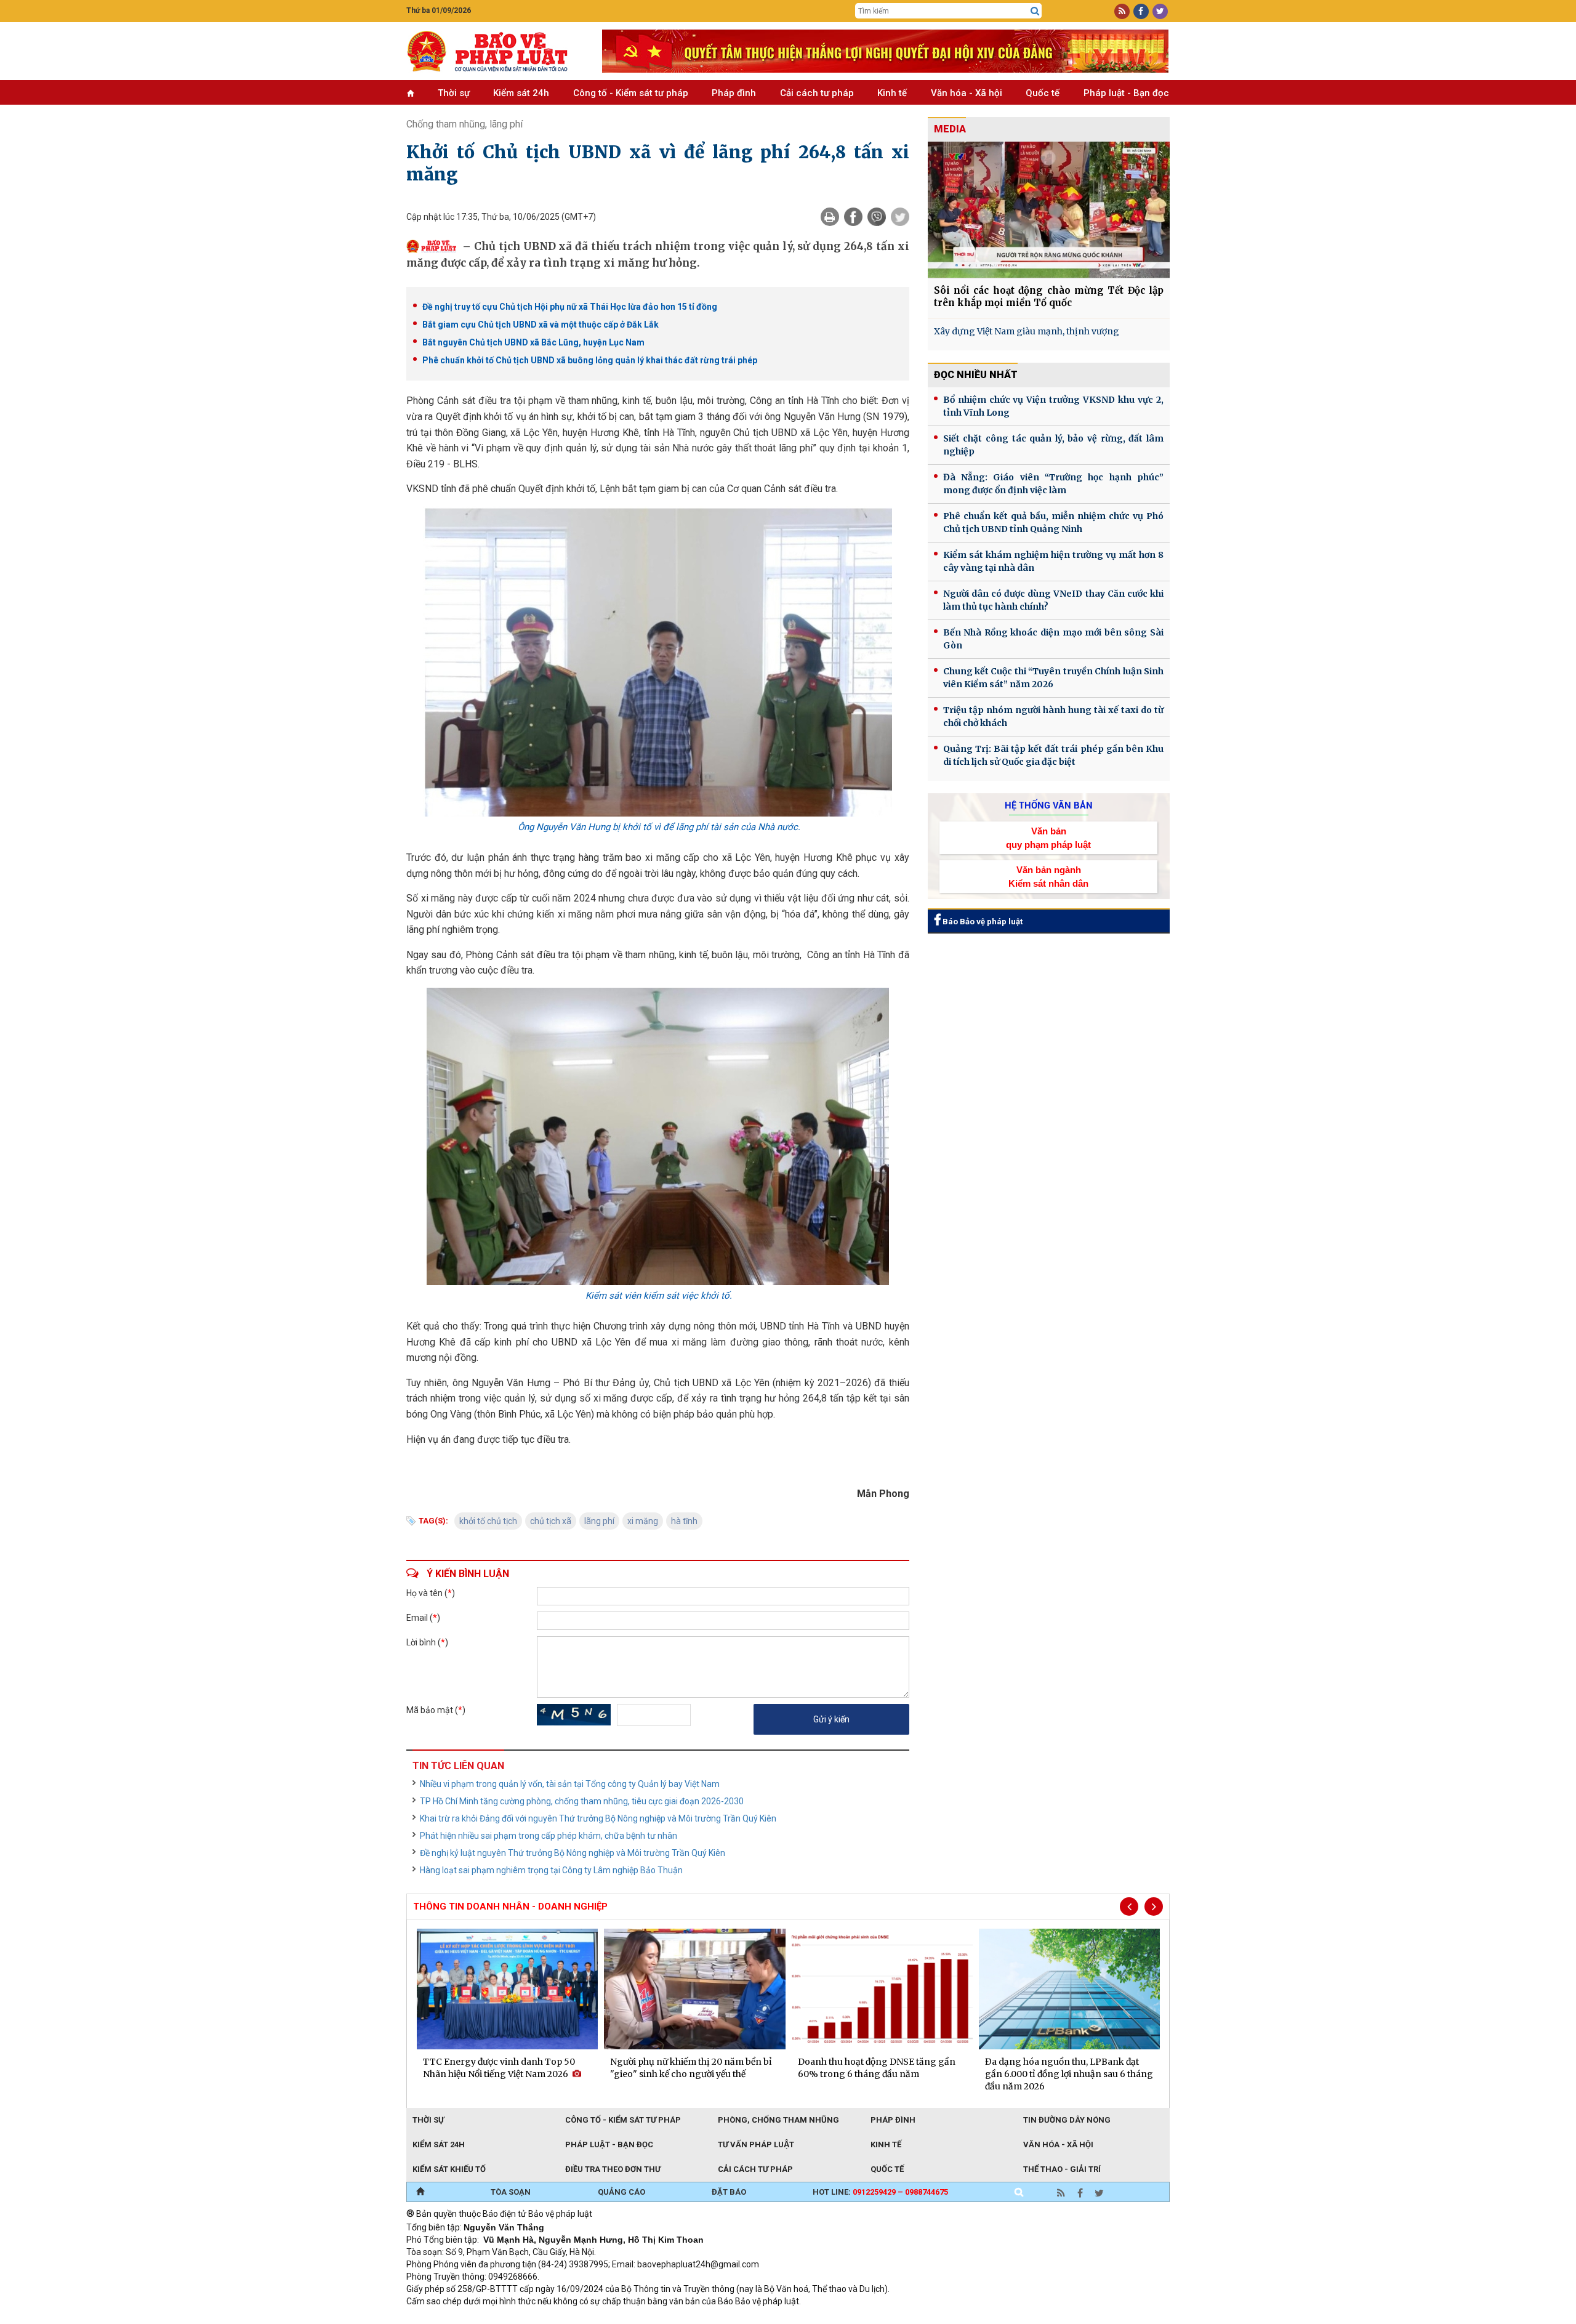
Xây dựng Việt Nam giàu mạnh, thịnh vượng (1027, 331)
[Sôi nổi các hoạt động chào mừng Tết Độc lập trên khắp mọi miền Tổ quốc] (1049, 210)
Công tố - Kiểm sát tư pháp (631, 93)
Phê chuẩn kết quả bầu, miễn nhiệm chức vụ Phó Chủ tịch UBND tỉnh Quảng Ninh (1053, 522)
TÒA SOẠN (511, 2192)
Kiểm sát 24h (521, 93)
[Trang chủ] (420, 2192)
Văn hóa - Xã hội (967, 93)
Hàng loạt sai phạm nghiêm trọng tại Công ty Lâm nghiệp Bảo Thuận (551, 1870)
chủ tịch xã (551, 1521)
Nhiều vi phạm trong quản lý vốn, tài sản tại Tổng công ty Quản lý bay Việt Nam (570, 1784)
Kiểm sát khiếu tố (449, 2169)
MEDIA (950, 129)
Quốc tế (1043, 93)
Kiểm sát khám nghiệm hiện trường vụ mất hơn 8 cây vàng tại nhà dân (1053, 561)
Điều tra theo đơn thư (613, 2169)
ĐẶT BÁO (729, 2192)
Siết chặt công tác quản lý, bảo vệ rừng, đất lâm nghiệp (1053, 445)
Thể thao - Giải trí (1062, 2169)
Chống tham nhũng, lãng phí (464, 124)
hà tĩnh (684, 1521)
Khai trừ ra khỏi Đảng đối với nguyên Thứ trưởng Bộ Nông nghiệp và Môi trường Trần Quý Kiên (598, 1818)
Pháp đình (734, 93)
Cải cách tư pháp (817, 93)
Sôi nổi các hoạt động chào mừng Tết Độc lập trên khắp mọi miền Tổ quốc (1049, 297)
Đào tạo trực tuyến (711, 2318)
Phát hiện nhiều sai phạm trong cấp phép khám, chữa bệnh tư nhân (549, 1836)
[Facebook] (853, 217)
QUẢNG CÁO (621, 2192)
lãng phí (599, 1521)
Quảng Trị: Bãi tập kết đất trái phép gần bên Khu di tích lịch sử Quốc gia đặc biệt (1053, 755)
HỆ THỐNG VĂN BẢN (1049, 805)
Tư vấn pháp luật (756, 2144)
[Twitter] (900, 217)
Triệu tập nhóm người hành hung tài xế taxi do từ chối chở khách (1053, 716)
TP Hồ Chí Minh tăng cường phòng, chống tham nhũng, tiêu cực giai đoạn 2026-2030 (582, 1801)
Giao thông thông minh (531, 2318)
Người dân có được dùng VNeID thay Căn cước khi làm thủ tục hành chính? (1053, 600)
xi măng (643, 1521)
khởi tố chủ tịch (488, 1521)
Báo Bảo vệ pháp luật (982, 922)
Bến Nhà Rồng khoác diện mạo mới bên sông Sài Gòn (1053, 639)
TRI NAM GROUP (443, 2318)
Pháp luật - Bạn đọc (1126, 93)
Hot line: (880, 2192)
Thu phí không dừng (625, 2318)
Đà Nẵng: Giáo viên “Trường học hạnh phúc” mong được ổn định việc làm (1053, 484)
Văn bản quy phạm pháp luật (1048, 837)
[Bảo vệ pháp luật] (495, 51)
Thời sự (454, 93)
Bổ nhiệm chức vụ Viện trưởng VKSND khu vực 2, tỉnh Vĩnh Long (1053, 406)
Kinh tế (892, 93)
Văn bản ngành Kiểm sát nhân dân (1048, 876)
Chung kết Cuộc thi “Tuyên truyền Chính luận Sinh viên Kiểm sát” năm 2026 (1053, 678)
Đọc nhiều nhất (976, 375)
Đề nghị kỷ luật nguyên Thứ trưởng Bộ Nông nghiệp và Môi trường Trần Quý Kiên (573, 1853)
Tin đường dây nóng (1067, 2120)
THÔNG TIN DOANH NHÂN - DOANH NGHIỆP (510, 1906)
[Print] (830, 217)
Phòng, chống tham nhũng (778, 2120)
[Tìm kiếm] (1035, 11)
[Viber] (877, 217)
